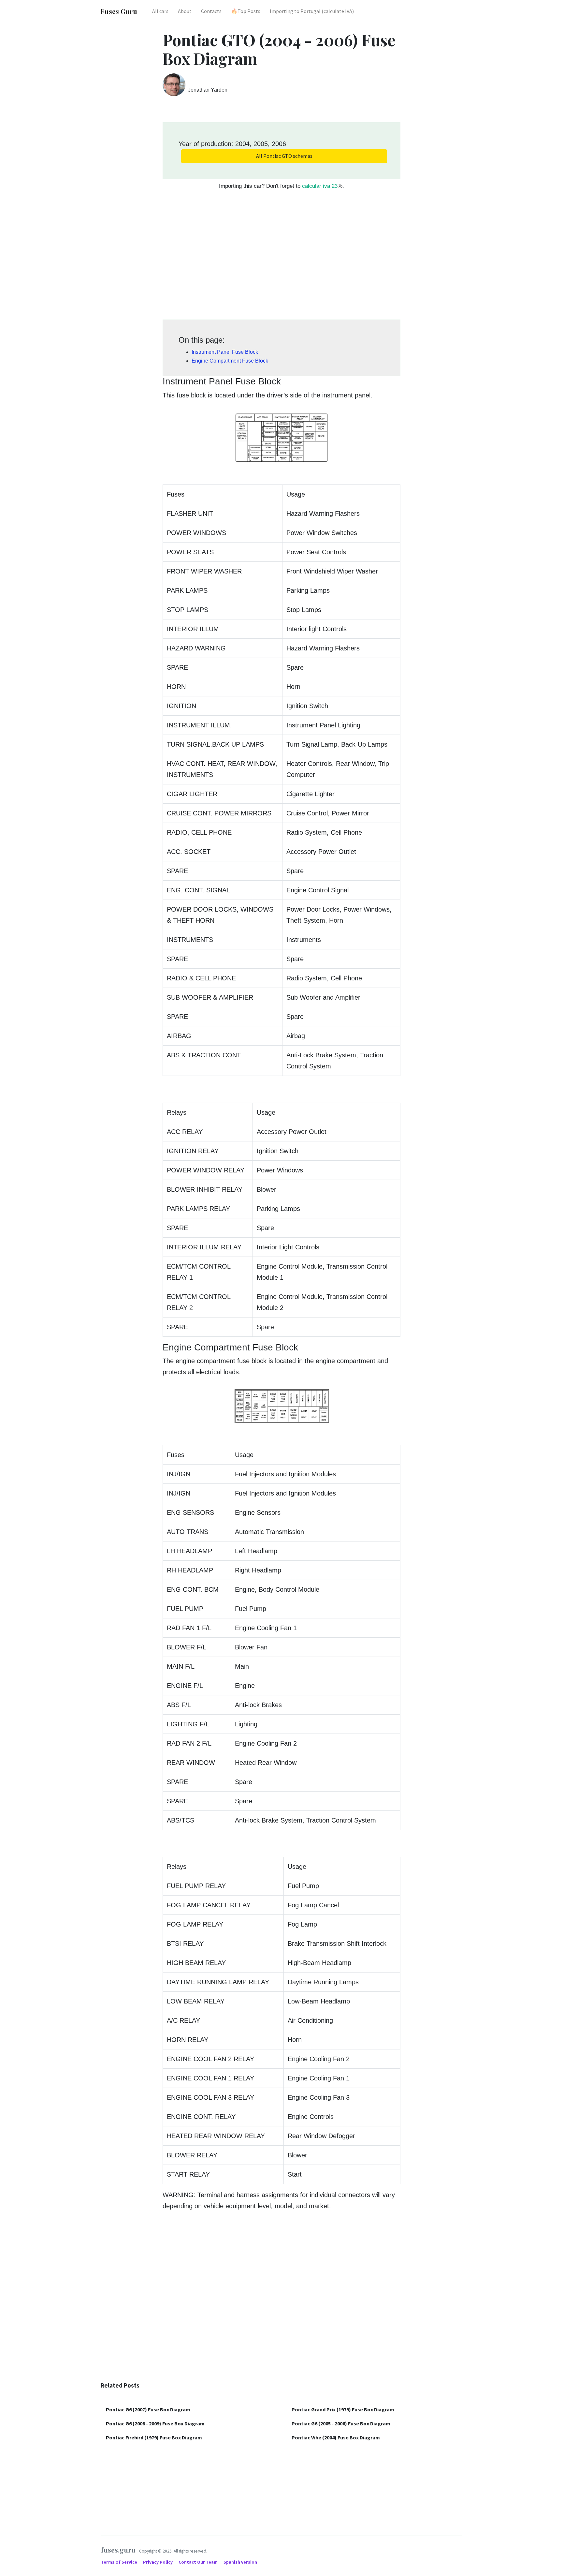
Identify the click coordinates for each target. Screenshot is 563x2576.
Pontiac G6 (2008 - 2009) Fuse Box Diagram (155, 2423)
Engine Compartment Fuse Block (230, 361)
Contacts (211, 11)
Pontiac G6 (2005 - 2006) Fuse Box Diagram (341, 2423)
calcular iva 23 (320, 186)
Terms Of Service (120, 2562)
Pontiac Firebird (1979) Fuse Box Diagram (154, 2437)
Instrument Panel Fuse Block (225, 352)
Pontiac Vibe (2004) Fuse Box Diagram (336, 2437)
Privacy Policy (158, 2562)
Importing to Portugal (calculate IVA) (312, 11)
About (185, 11)
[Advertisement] (281, 258)
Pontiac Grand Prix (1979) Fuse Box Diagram (343, 2409)
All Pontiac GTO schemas (284, 156)
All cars (160, 11)
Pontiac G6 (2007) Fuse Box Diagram (148, 2409)
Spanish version (240, 2562)
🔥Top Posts (246, 11)
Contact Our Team (198, 2562)
